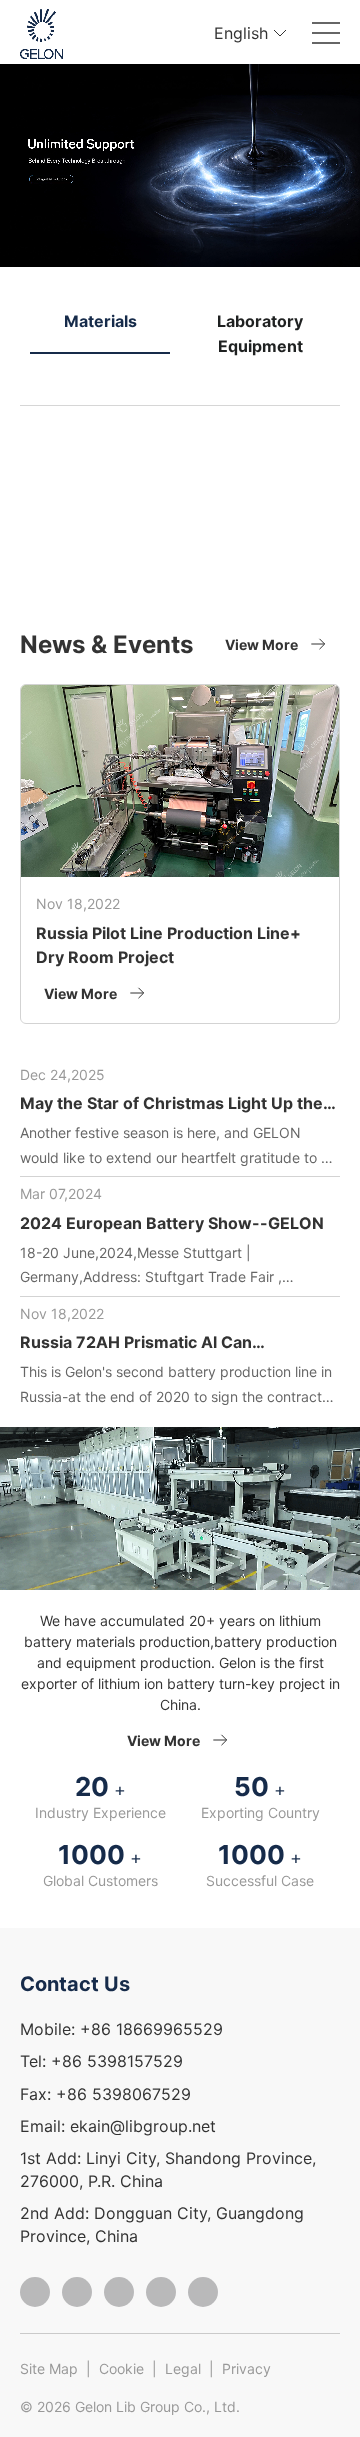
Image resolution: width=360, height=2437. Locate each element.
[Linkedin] (161, 2292)
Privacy (246, 2368)
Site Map (49, 2368)
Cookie (121, 2368)
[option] (180, 165)
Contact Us (75, 1984)
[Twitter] (119, 2292)
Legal (183, 2368)
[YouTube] (203, 2292)
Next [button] (330, 357)
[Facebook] (35, 2292)
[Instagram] (77, 2292)
